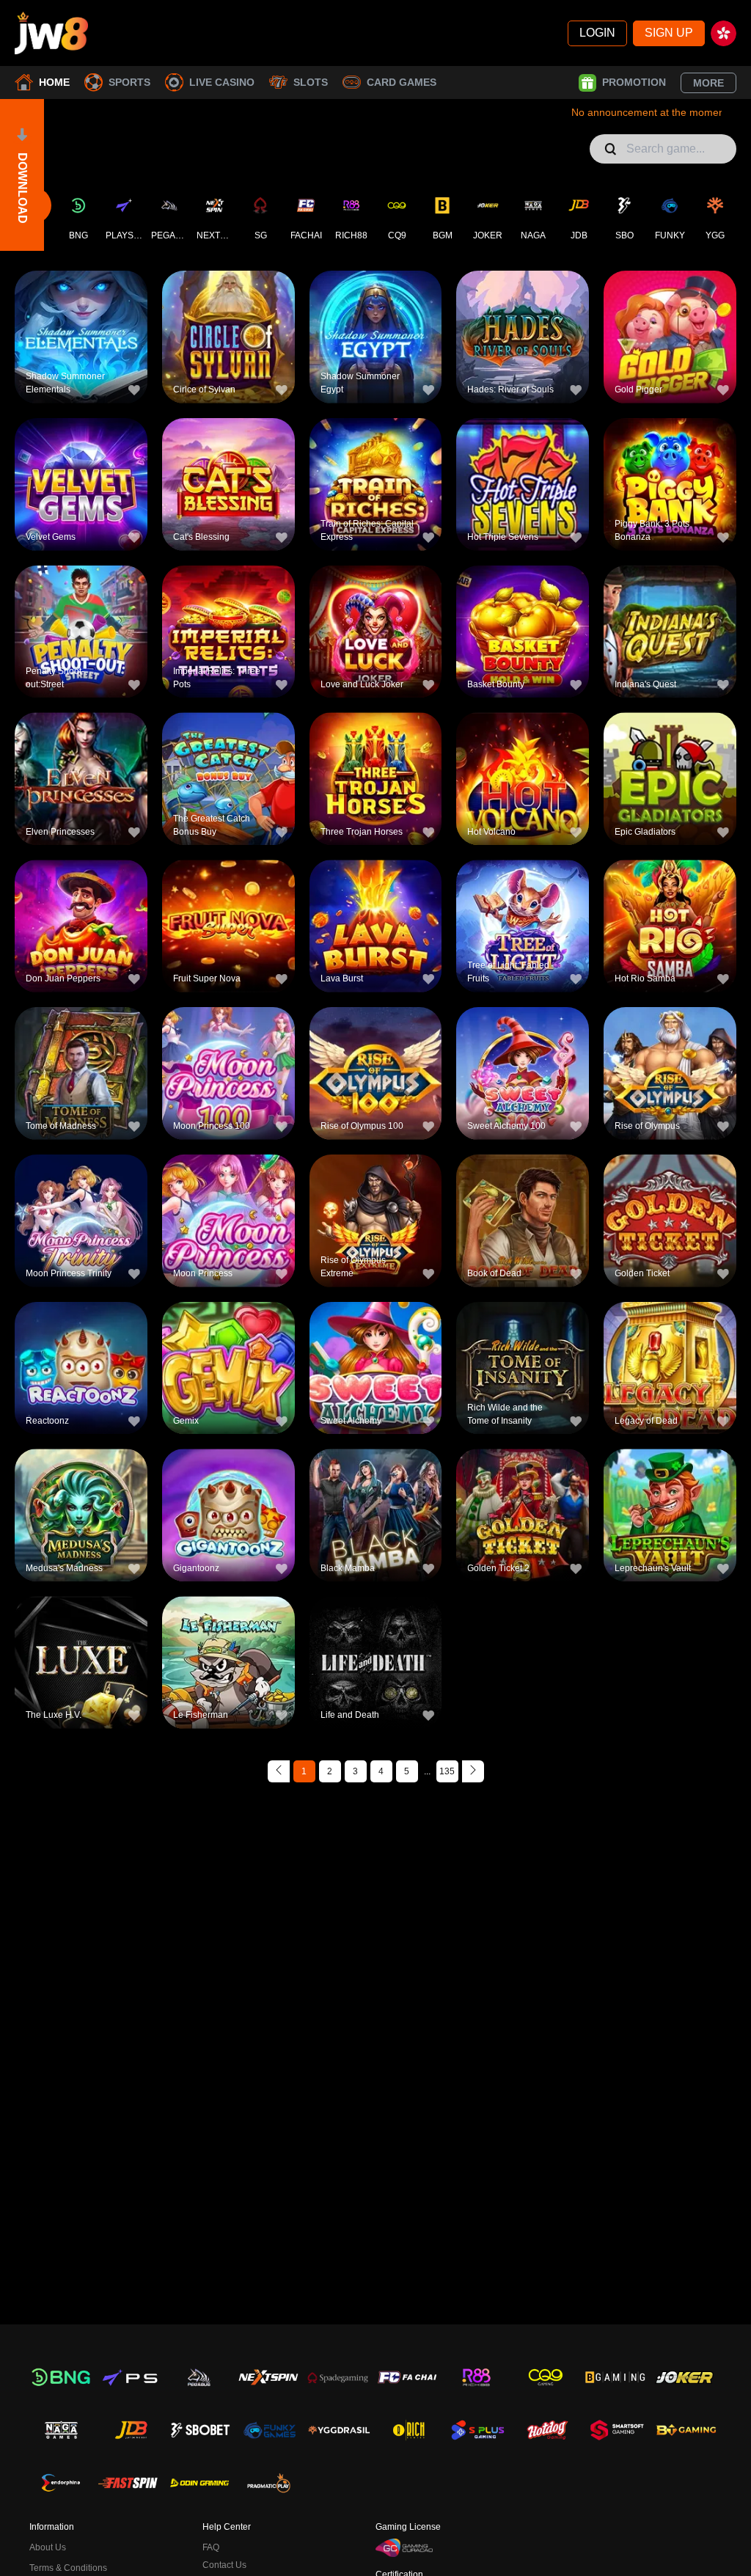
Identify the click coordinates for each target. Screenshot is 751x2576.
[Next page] (473, 1771)
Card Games (402, 82)
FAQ (211, 2547)
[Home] (51, 33)
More (708, 83)
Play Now (81, 347)
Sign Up (669, 33)
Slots (311, 82)
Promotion (634, 82)
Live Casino (222, 82)
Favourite (81, 313)
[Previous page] (279, 1771)
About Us (48, 2547)
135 (447, 1771)
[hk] (723, 33)
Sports (129, 82)
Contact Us (224, 2565)
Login (597, 33)
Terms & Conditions (68, 2568)
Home (54, 82)
